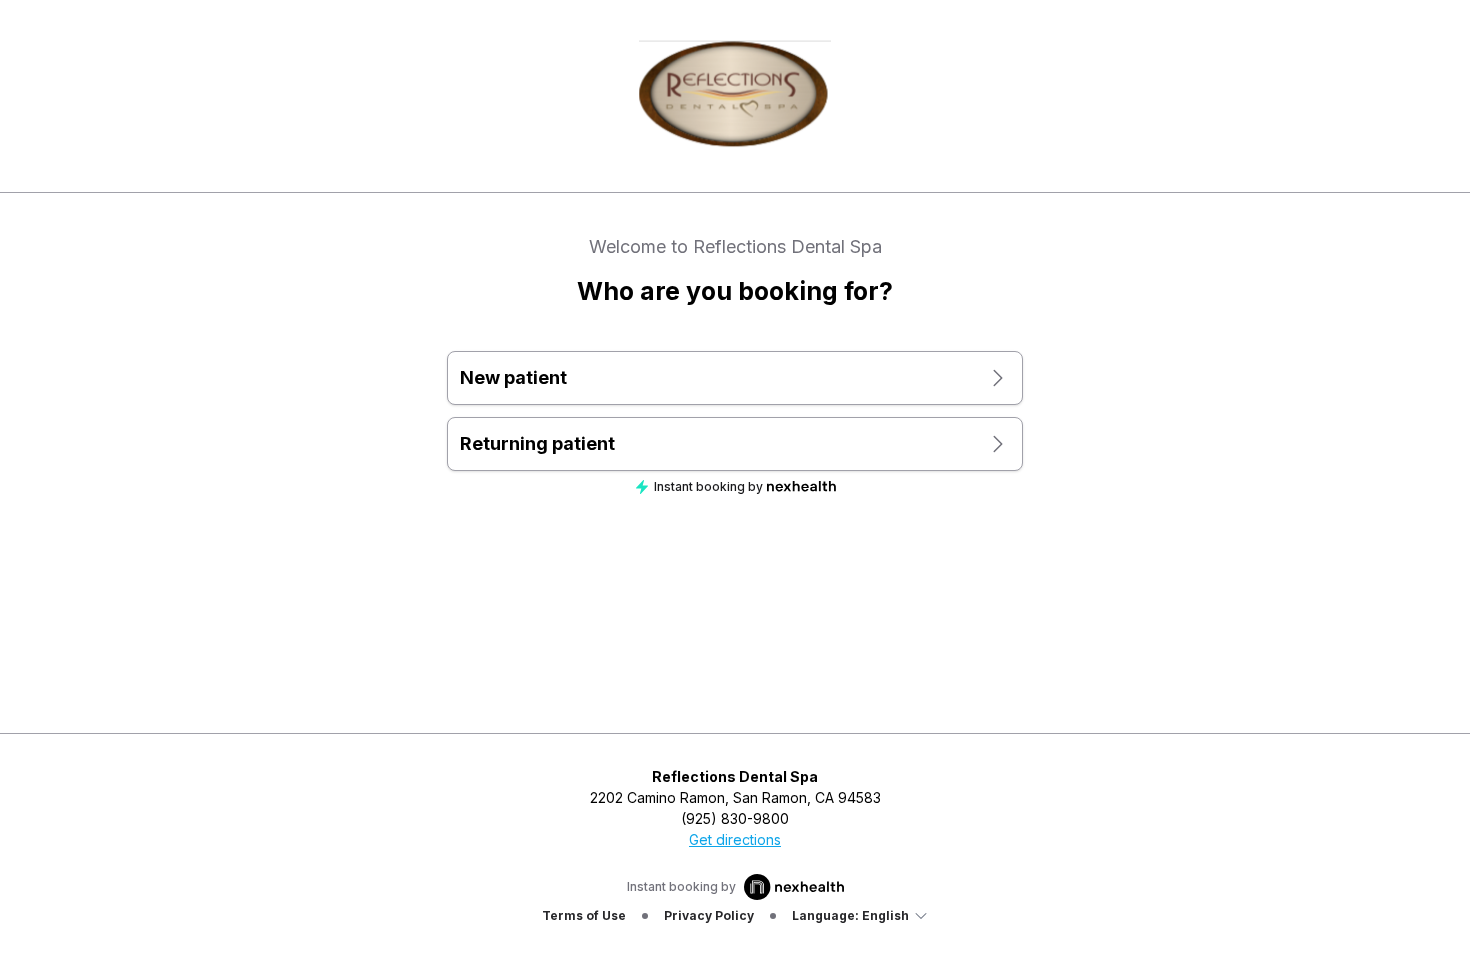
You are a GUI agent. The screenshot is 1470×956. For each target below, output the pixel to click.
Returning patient (537, 443)
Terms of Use (584, 915)
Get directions (735, 839)
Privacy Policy (709, 915)
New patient (513, 377)
